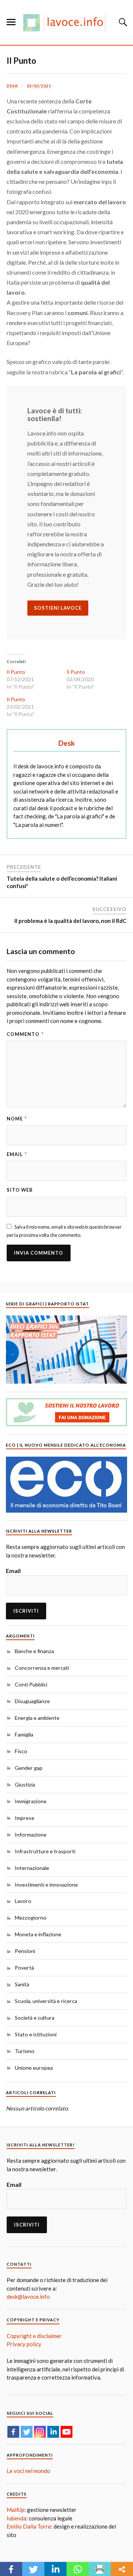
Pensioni (25, 1951)
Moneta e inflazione (38, 1934)
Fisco (21, 1751)
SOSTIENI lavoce (58, 608)
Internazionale (32, 1868)
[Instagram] (40, 2432)
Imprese (25, 1818)
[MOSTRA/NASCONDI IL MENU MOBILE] (11, 22)
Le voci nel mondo (28, 2471)
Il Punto (21, 61)
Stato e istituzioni (36, 2034)
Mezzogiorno (31, 1918)
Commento (25, 1034)
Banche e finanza (34, 1651)
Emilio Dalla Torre (29, 2526)
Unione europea (34, 2068)
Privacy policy (24, 2344)
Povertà (24, 1968)
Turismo (25, 2051)
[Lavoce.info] (66, 22)
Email (17, 1154)
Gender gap (29, 1768)
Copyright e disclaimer (34, 2336)
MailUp (16, 2510)
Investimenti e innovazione (46, 1885)
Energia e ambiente (37, 1718)
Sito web (20, 1190)
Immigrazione (31, 1801)
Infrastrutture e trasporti (45, 1851)
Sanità (22, 1984)
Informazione (31, 1835)
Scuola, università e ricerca (46, 2001)
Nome (17, 1119)
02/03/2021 (39, 86)
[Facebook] (13, 2432)
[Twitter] (27, 2432)
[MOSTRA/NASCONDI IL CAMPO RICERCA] (122, 22)
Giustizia (25, 1784)
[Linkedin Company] (53, 2432)
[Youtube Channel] (66, 2432)
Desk (12, 86)
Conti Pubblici (31, 1684)
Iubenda (16, 2518)
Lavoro (23, 1901)
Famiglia (24, 1734)
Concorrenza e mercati (42, 1668)
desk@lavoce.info (28, 2297)
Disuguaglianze (32, 1701)
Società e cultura (35, 2018)
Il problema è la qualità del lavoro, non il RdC (70, 921)
